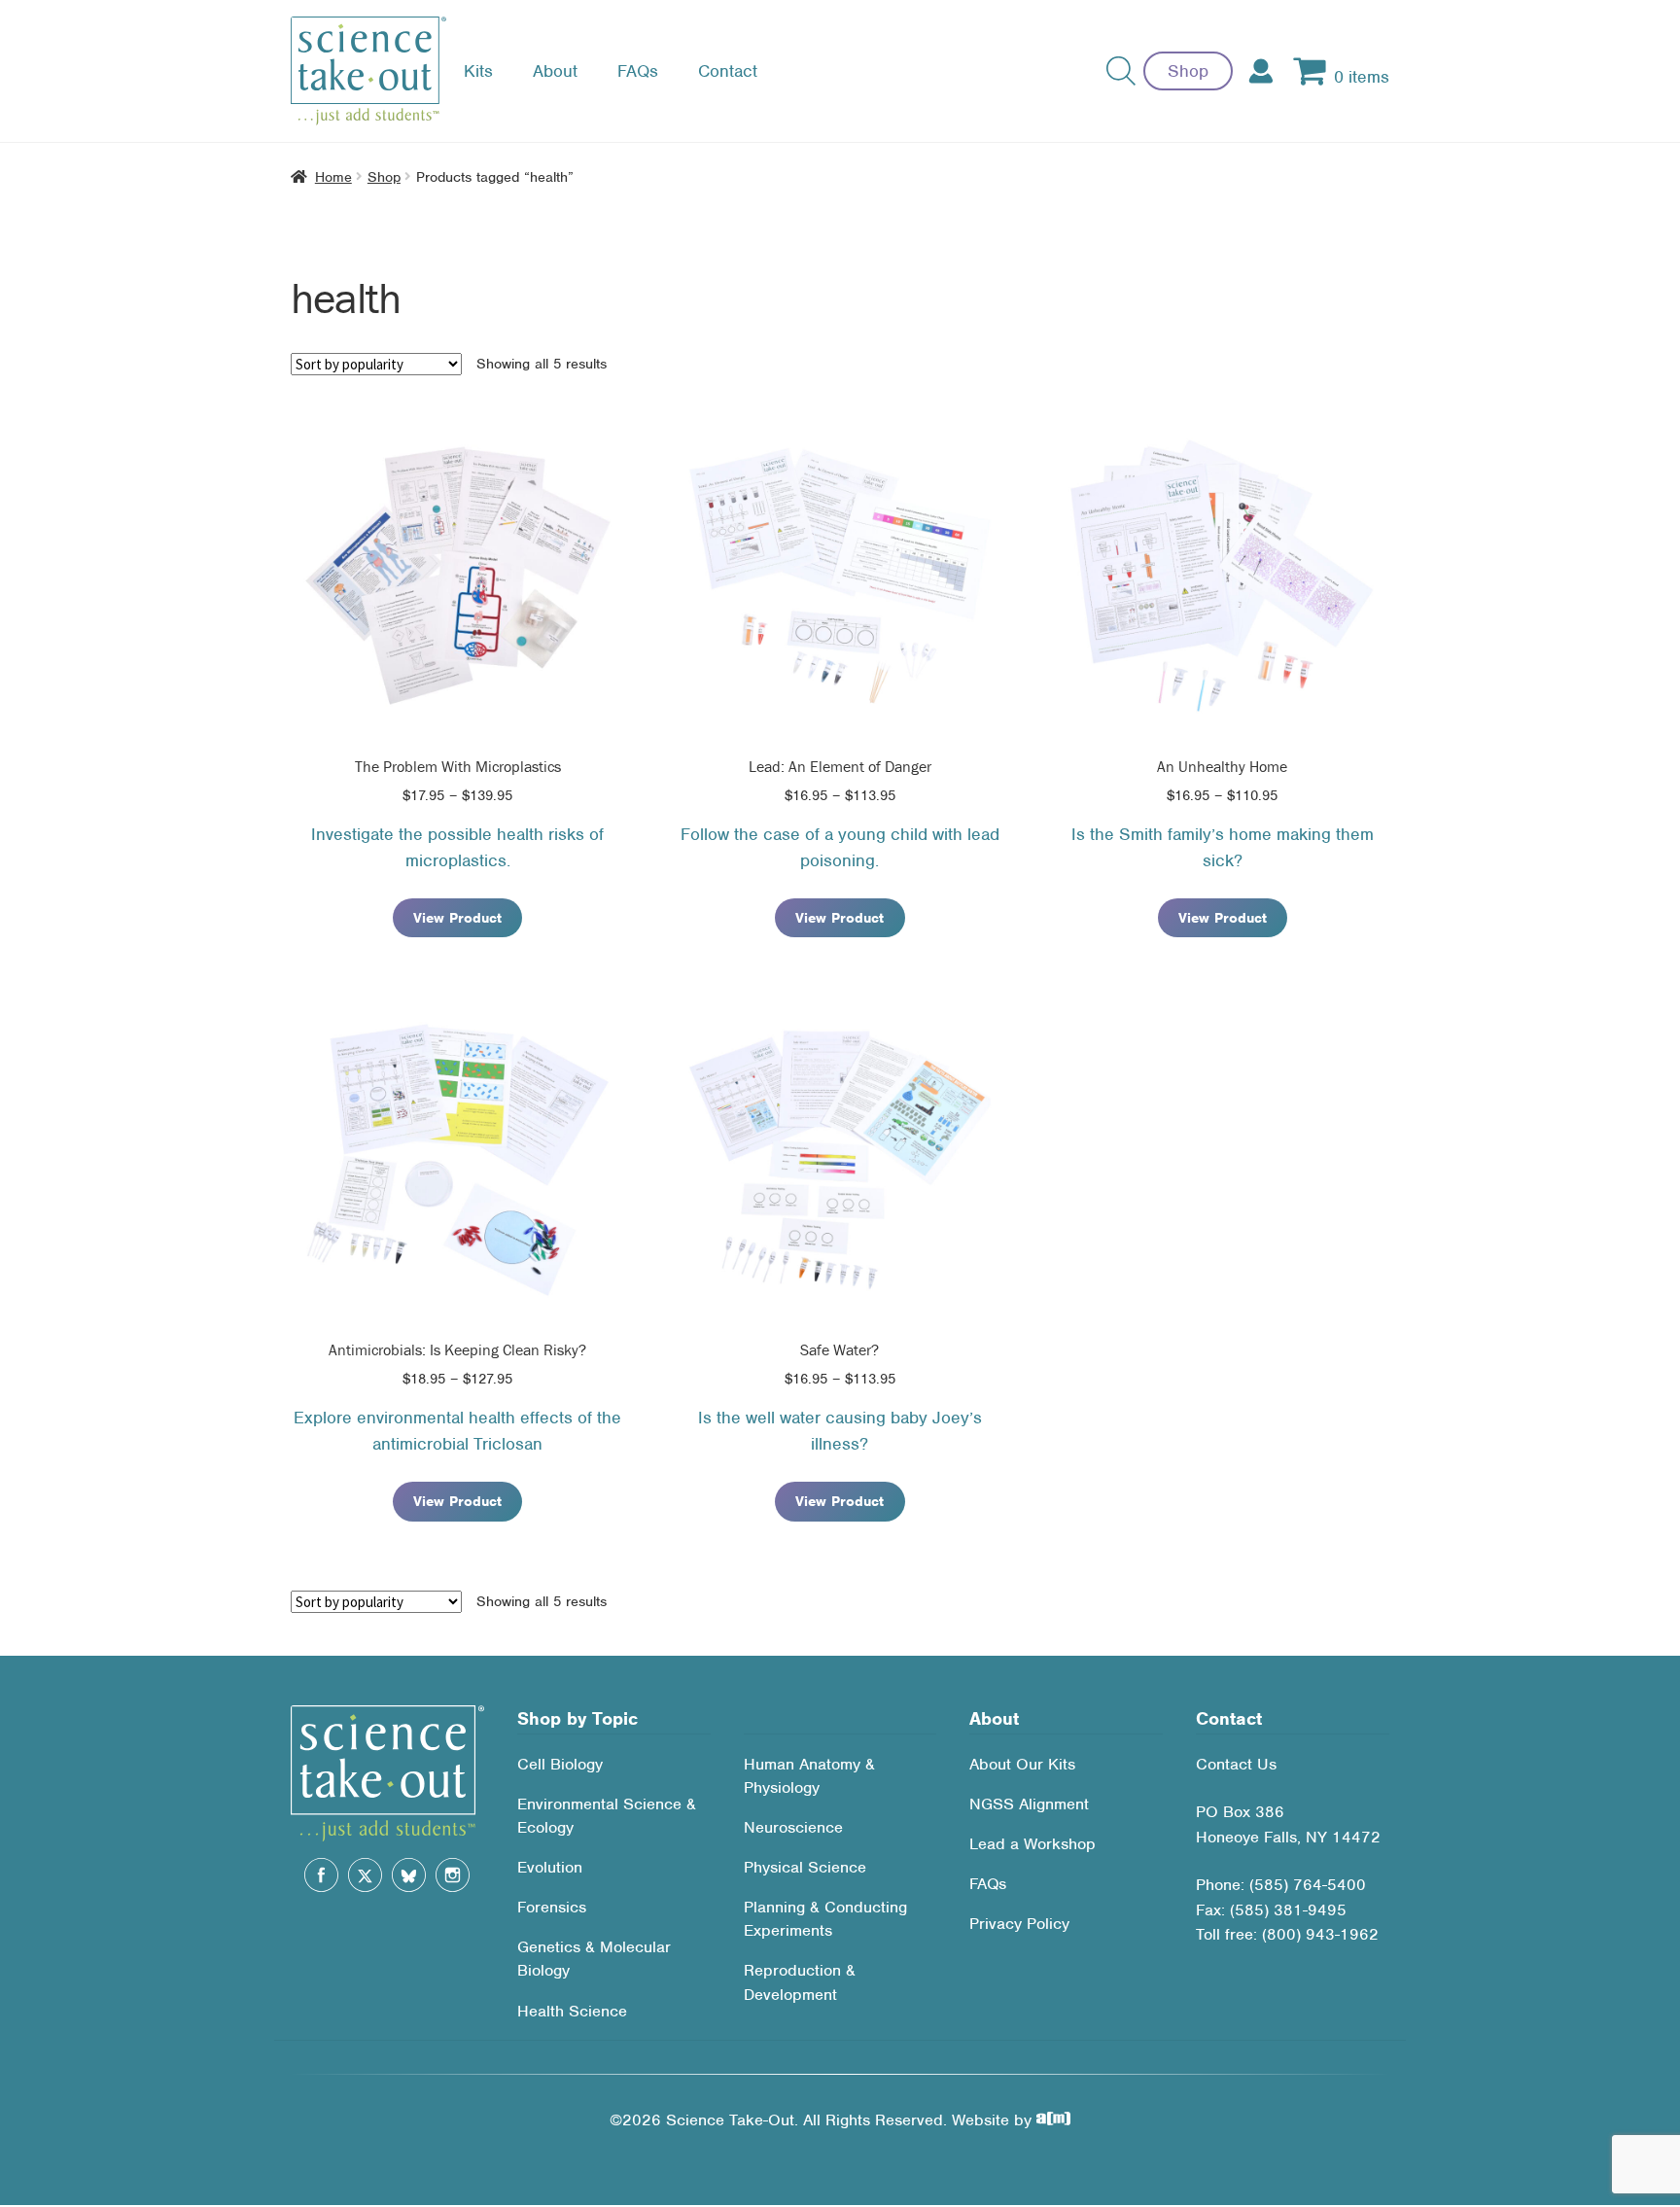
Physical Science (805, 1867)
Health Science (572, 2011)
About (555, 71)
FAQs (638, 71)
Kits (478, 71)
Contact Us (1236, 1764)
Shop (1188, 71)
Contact (728, 71)
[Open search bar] (1121, 71)
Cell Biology (560, 1764)
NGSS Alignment (1029, 1804)
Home (333, 177)
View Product (457, 918)
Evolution (550, 1867)
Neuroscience (793, 1827)
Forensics (552, 1907)
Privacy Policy (1019, 1924)
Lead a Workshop (1032, 1844)
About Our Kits (1022, 1764)
